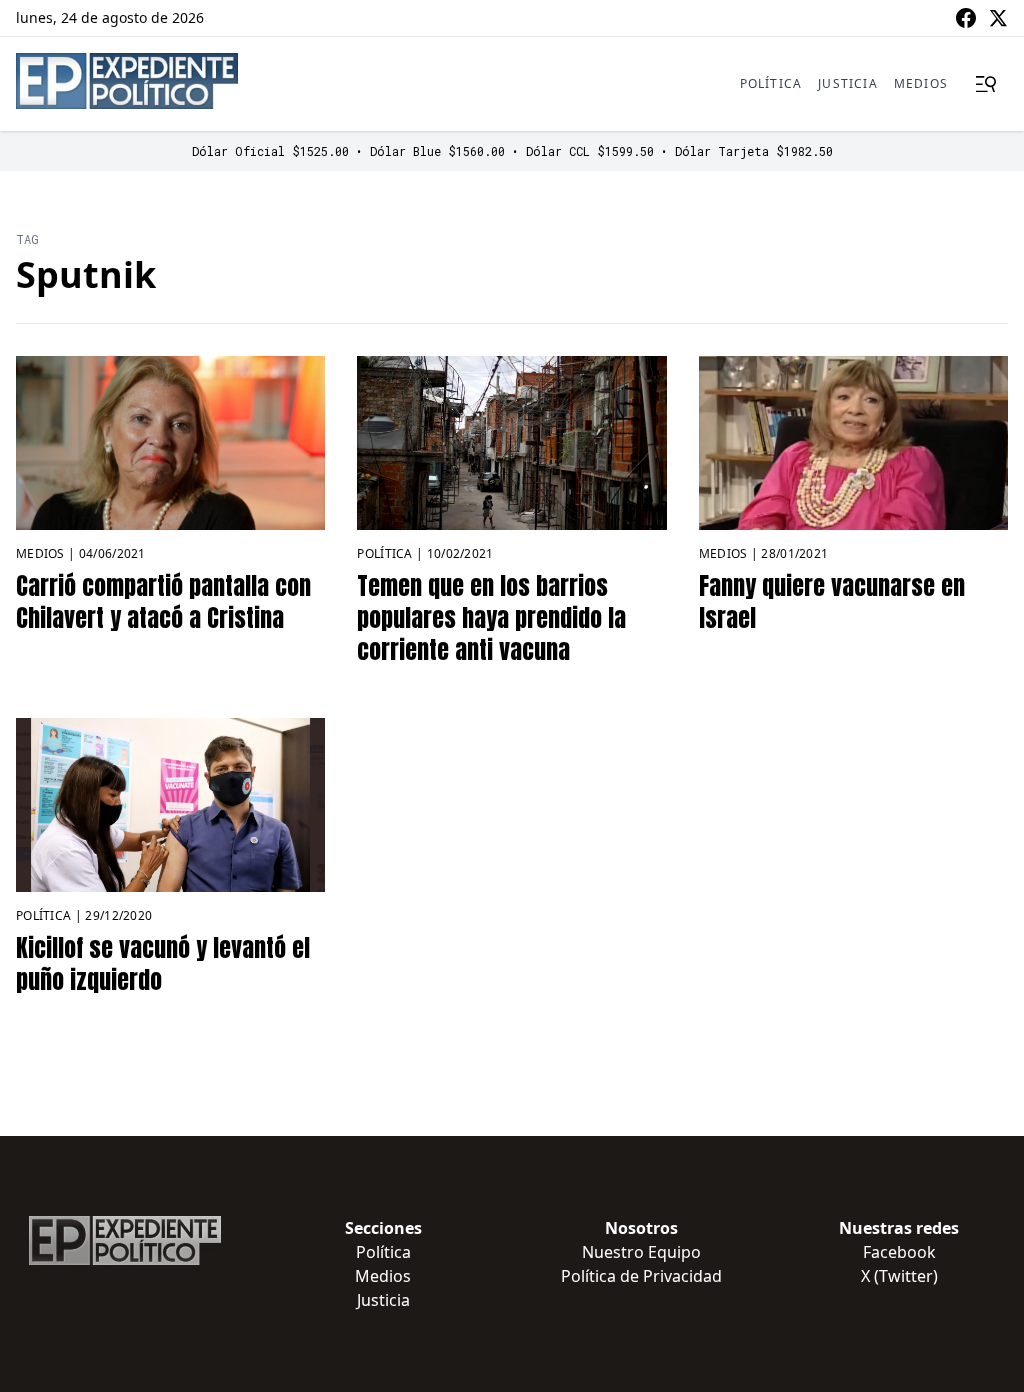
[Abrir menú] (986, 84)
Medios (921, 83)
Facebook (899, 1252)
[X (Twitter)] (998, 18)
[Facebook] (966, 18)
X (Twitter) (899, 1276)
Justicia (848, 83)
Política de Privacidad (641, 1276)
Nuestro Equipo (641, 1252)
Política (771, 83)
